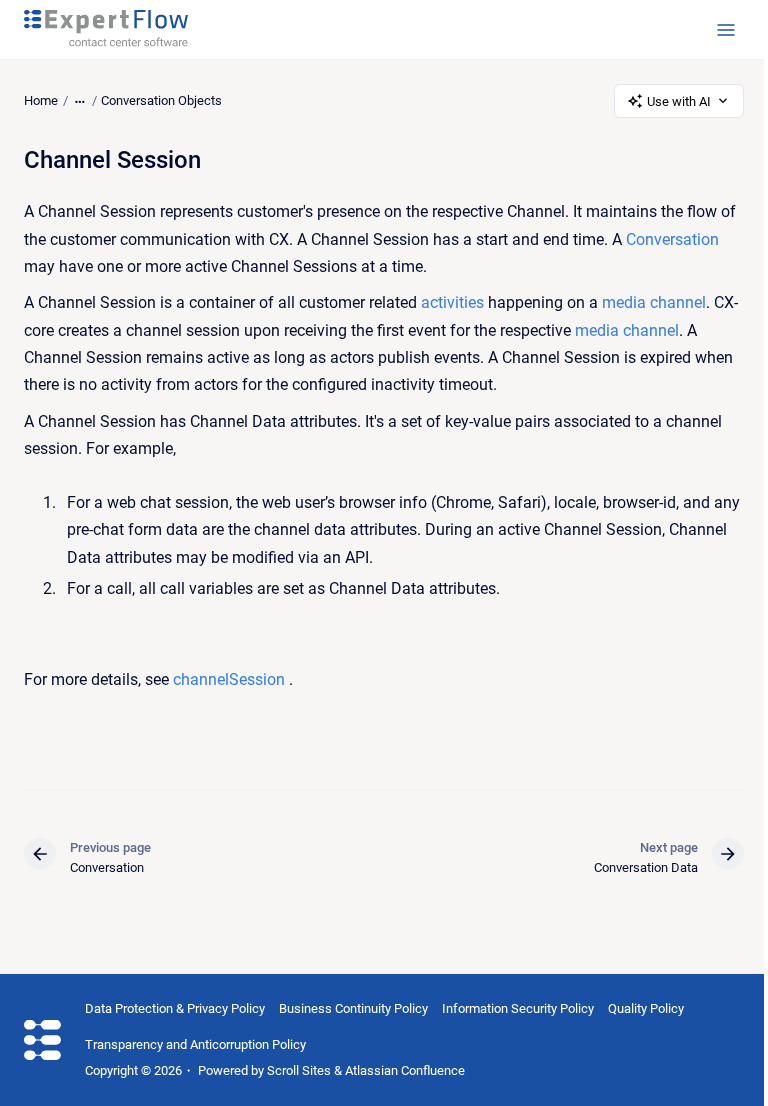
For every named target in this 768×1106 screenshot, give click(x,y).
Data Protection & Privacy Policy (175, 1008)
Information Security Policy (518, 1008)
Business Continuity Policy (353, 1008)
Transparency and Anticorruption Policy (195, 1044)
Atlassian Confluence (405, 1070)
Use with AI (679, 101)
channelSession (229, 679)
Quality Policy (646, 1008)
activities (452, 302)
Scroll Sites (299, 1070)
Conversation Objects (161, 100)
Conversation (672, 239)
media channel (654, 302)
